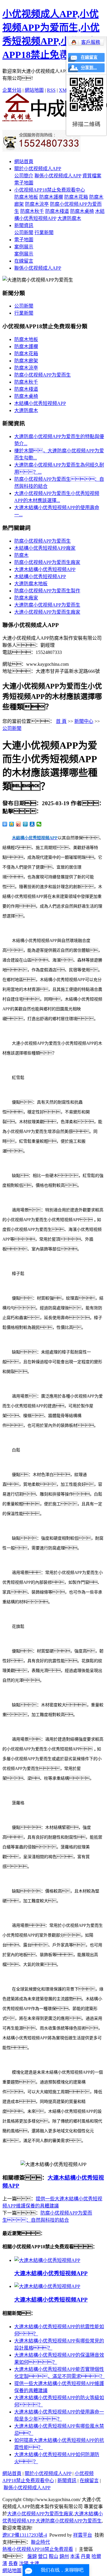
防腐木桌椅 (82, 211)
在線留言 (24, 261)
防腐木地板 (26, 197)
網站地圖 (34, 90)
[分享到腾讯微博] (25, 824)
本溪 (75, 2556)
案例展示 (24, 247)
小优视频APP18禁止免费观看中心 (50, 190)
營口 (43, 2556)
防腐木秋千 (32, 211)
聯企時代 (40, 2542)
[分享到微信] (39, 824)
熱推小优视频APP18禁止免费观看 (38, 2549)
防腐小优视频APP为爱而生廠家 (47, 562)
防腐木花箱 (76, 197)
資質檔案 (92, 176)
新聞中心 (84, 721)
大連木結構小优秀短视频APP (45, 569)
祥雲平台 (83, 2535)
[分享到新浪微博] (19, 824)
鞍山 (53, 2556)
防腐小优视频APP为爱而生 (43, 375)
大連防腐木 (69, 218)
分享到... (89, 68)
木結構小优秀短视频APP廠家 (45, 548)
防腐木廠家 (26, 598)
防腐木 (21, 555)
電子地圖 (24, 183)
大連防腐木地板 (31, 584)
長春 (13, 2563)
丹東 (86, 2556)
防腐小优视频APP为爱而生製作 (47, 591)
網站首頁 (24, 161)
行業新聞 (44, 233)
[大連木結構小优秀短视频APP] (47, 2260)
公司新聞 (24, 233)
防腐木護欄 (51, 197)
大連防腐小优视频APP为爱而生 (47, 605)
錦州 (64, 2556)
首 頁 (61, 721)
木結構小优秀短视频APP (40, 403)
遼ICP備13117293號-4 (25, 2535)
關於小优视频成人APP (38, 169)
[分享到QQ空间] (12, 824)
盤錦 (32, 2556)
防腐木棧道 (57, 211)
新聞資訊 (24, 225)
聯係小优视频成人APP (58, 176)
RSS (51, 90)
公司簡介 (24, 176)
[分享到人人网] (32, 824)
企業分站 (12, 90)
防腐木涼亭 (37, 204)
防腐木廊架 (26, 361)
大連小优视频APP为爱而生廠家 (47, 612)
